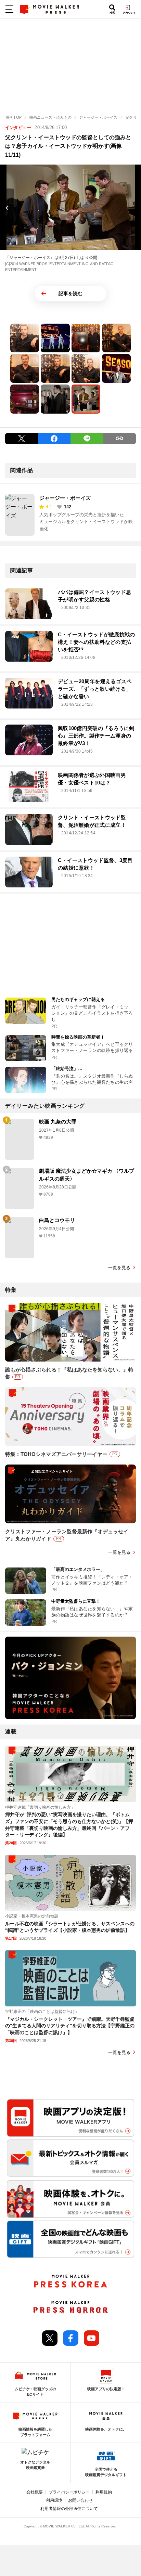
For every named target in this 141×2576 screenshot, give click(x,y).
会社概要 (35, 2492)
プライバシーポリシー (69, 2492)
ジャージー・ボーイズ (65, 498)
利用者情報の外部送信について (69, 2509)
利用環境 (54, 2500)
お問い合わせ (80, 2500)
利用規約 (104, 2492)
